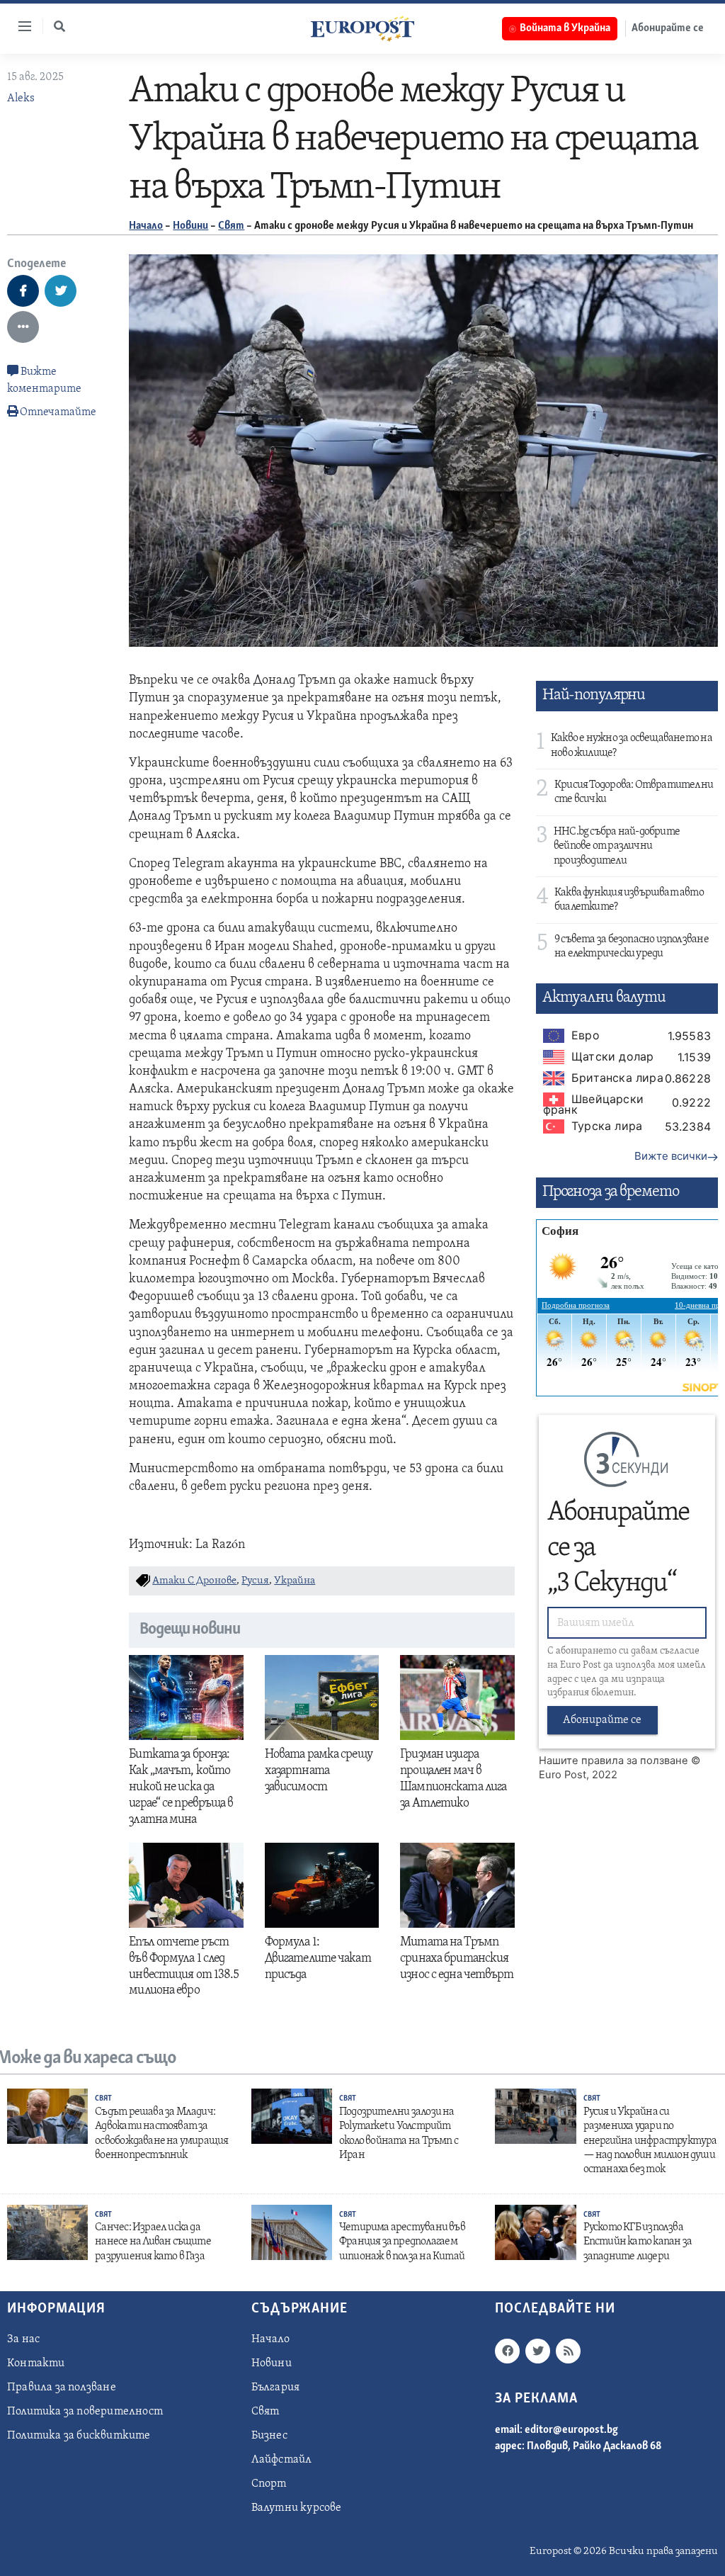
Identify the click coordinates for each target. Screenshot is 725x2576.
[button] (59, 26)
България (276, 2388)
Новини (190, 226)
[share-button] (23, 291)
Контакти (36, 2363)
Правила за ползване (62, 2388)
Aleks (21, 98)
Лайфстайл (282, 2460)
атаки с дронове (194, 1581)
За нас (23, 2339)
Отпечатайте (58, 412)
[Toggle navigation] (19, 26)
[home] (362, 28)
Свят (231, 226)
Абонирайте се (668, 28)
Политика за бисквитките (79, 2436)
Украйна (295, 1581)
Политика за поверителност (85, 2412)
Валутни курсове (297, 2508)
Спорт (269, 2484)
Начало (146, 226)
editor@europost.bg (571, 2430)
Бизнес (269, 2436)
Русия (255, 1581)
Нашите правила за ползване (613, 1761)
